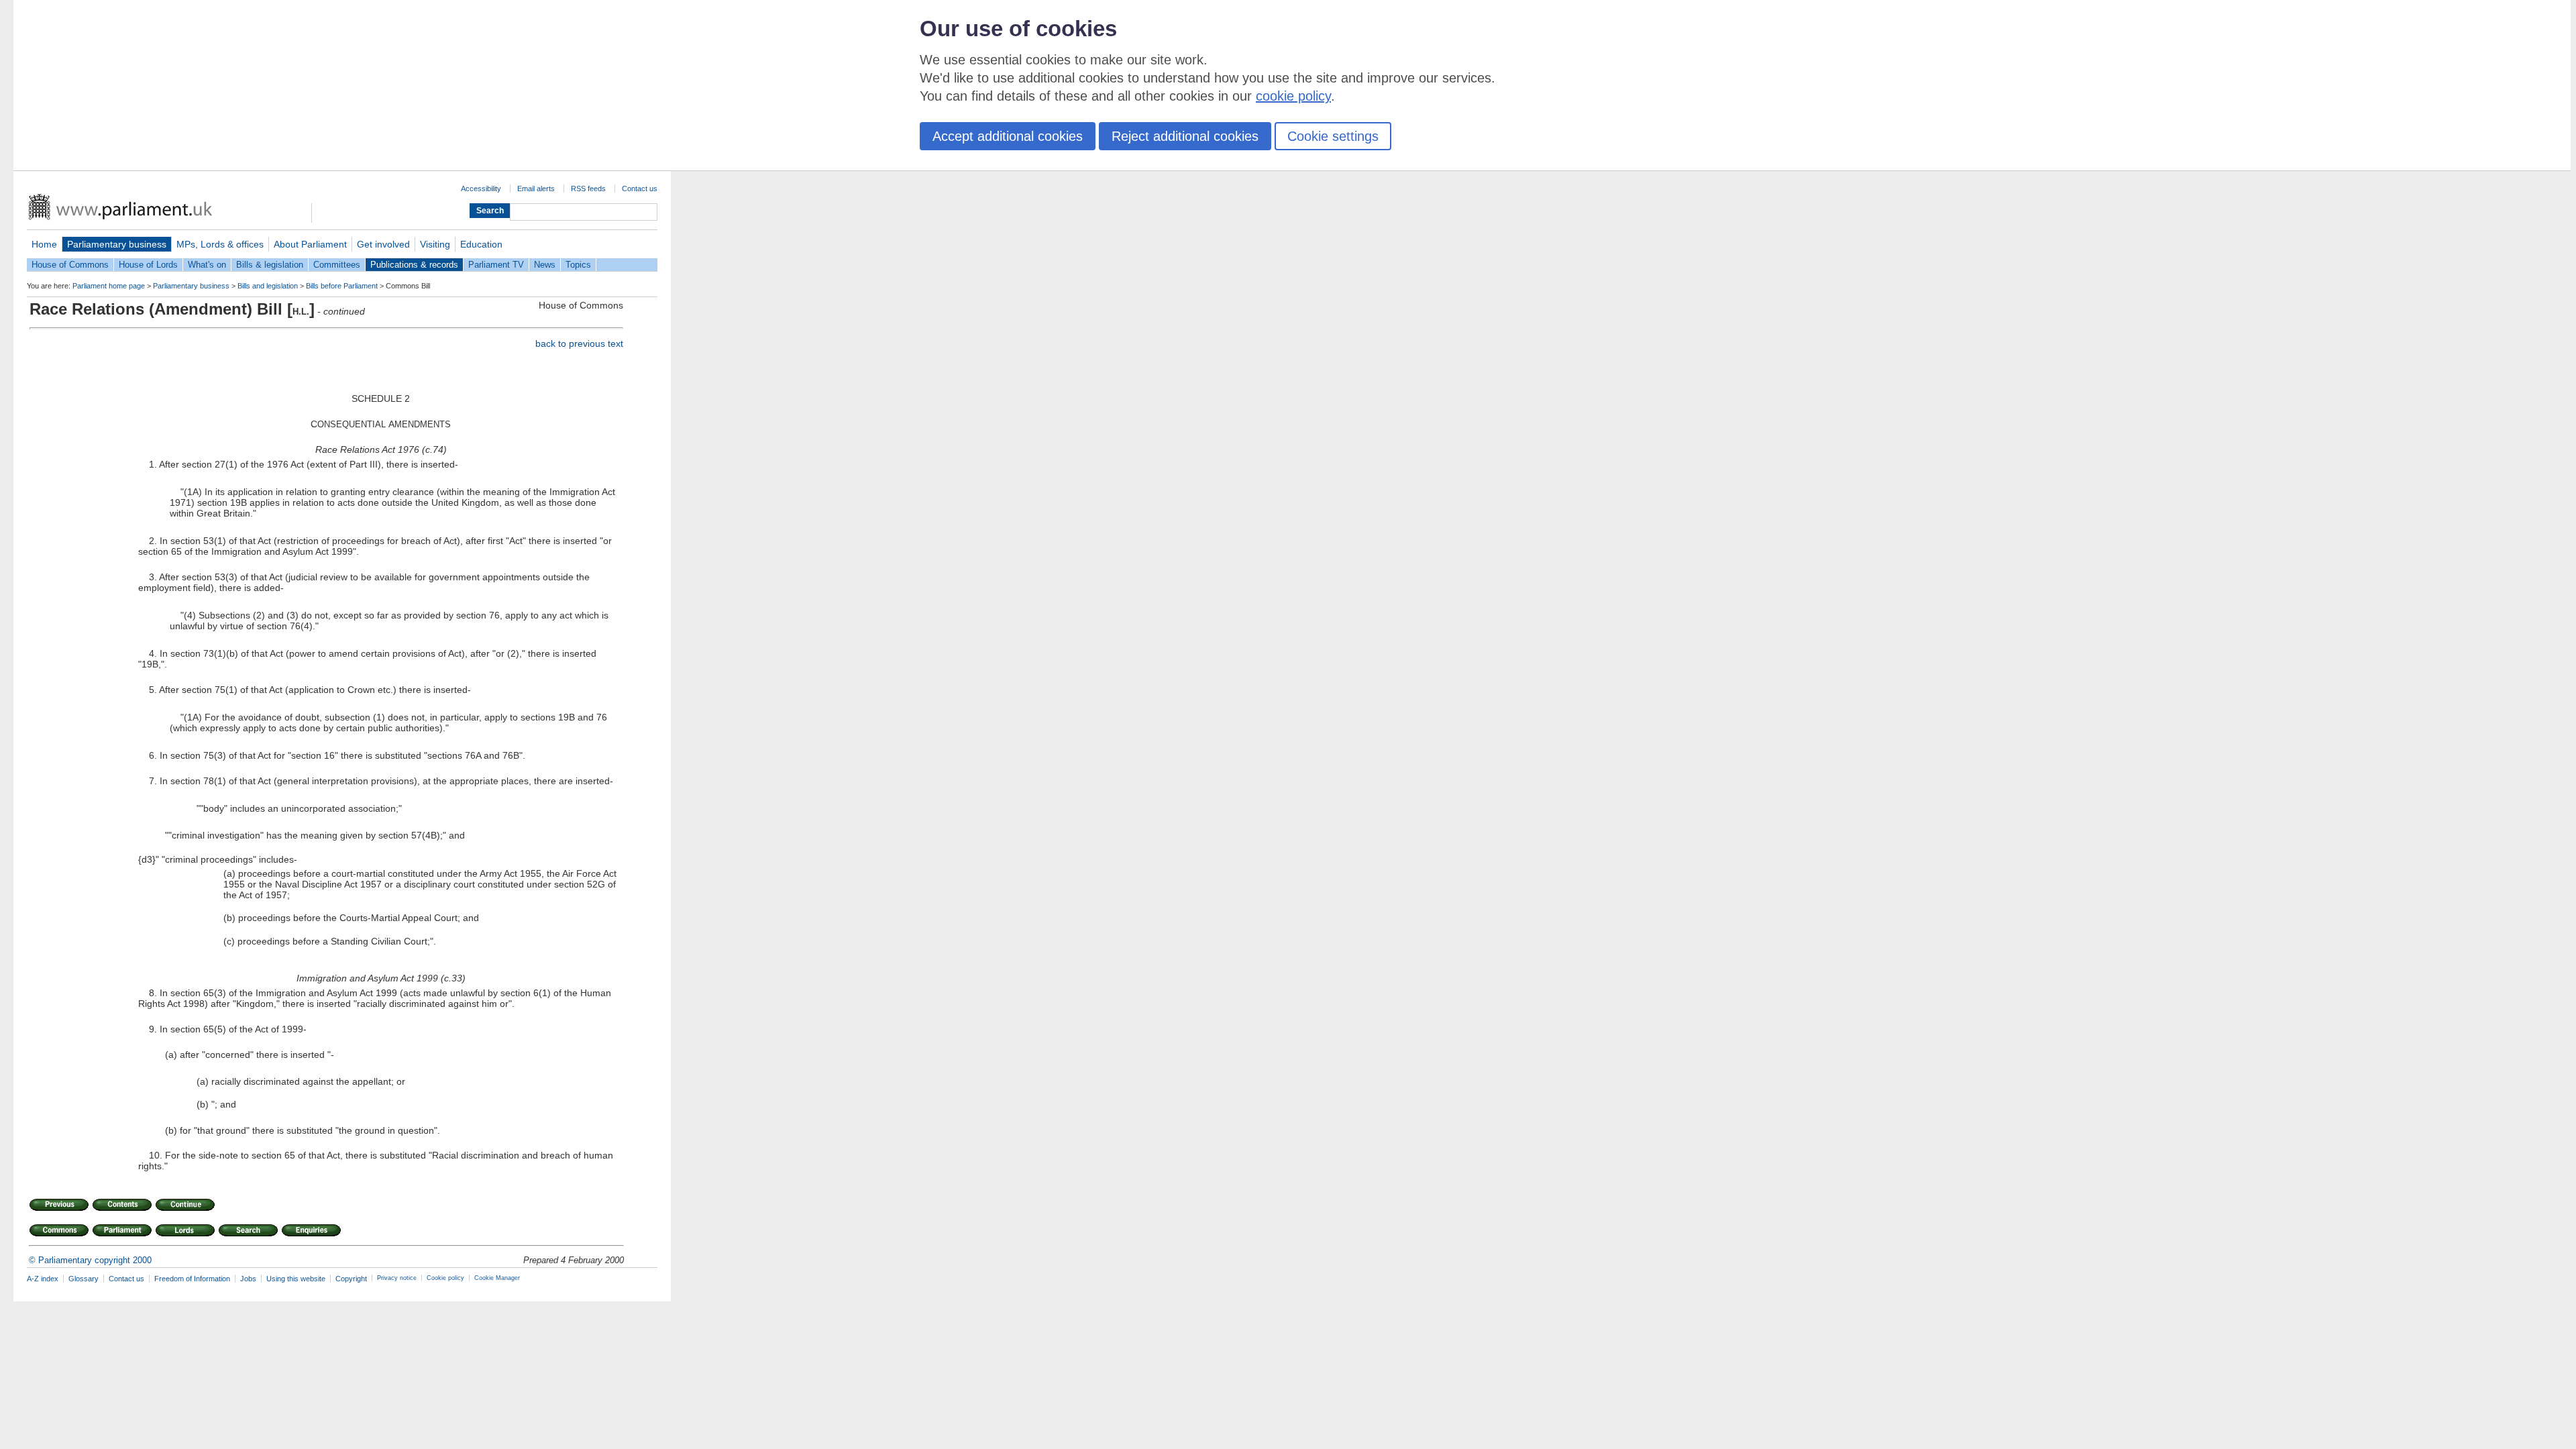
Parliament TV (496, 265)
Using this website (296, 1279)
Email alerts (536, 189)
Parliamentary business (117, 244)
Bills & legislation (270, 265)
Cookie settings (1333, 136)
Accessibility (481, 189)
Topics (578, 265)
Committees (337, 265)
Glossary (84, 1279)
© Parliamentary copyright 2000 (90, 1260)
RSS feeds (588, 189)
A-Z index (43, 1279)
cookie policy (1293, 96)
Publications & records (414, 265)
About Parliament (310, 244)
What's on (207, 265)
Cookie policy (445, 1278)
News (545, 265)
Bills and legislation (268, 286)
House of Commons (70, 265)
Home (44, 244)
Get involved (383, 244)
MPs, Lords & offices (220, 244)
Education (481, 244)
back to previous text (579, 343)
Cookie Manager (497, 1278)
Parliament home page (109, 286)
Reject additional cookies (1185, 136)
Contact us (640, 189)
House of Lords (148, 265)
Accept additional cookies (1008, 136)
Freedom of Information (192, 1279)
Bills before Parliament (342, 286)
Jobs (248, 1279)
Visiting (435, 244)
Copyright (351, 1279)
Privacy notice (397, 1278)
